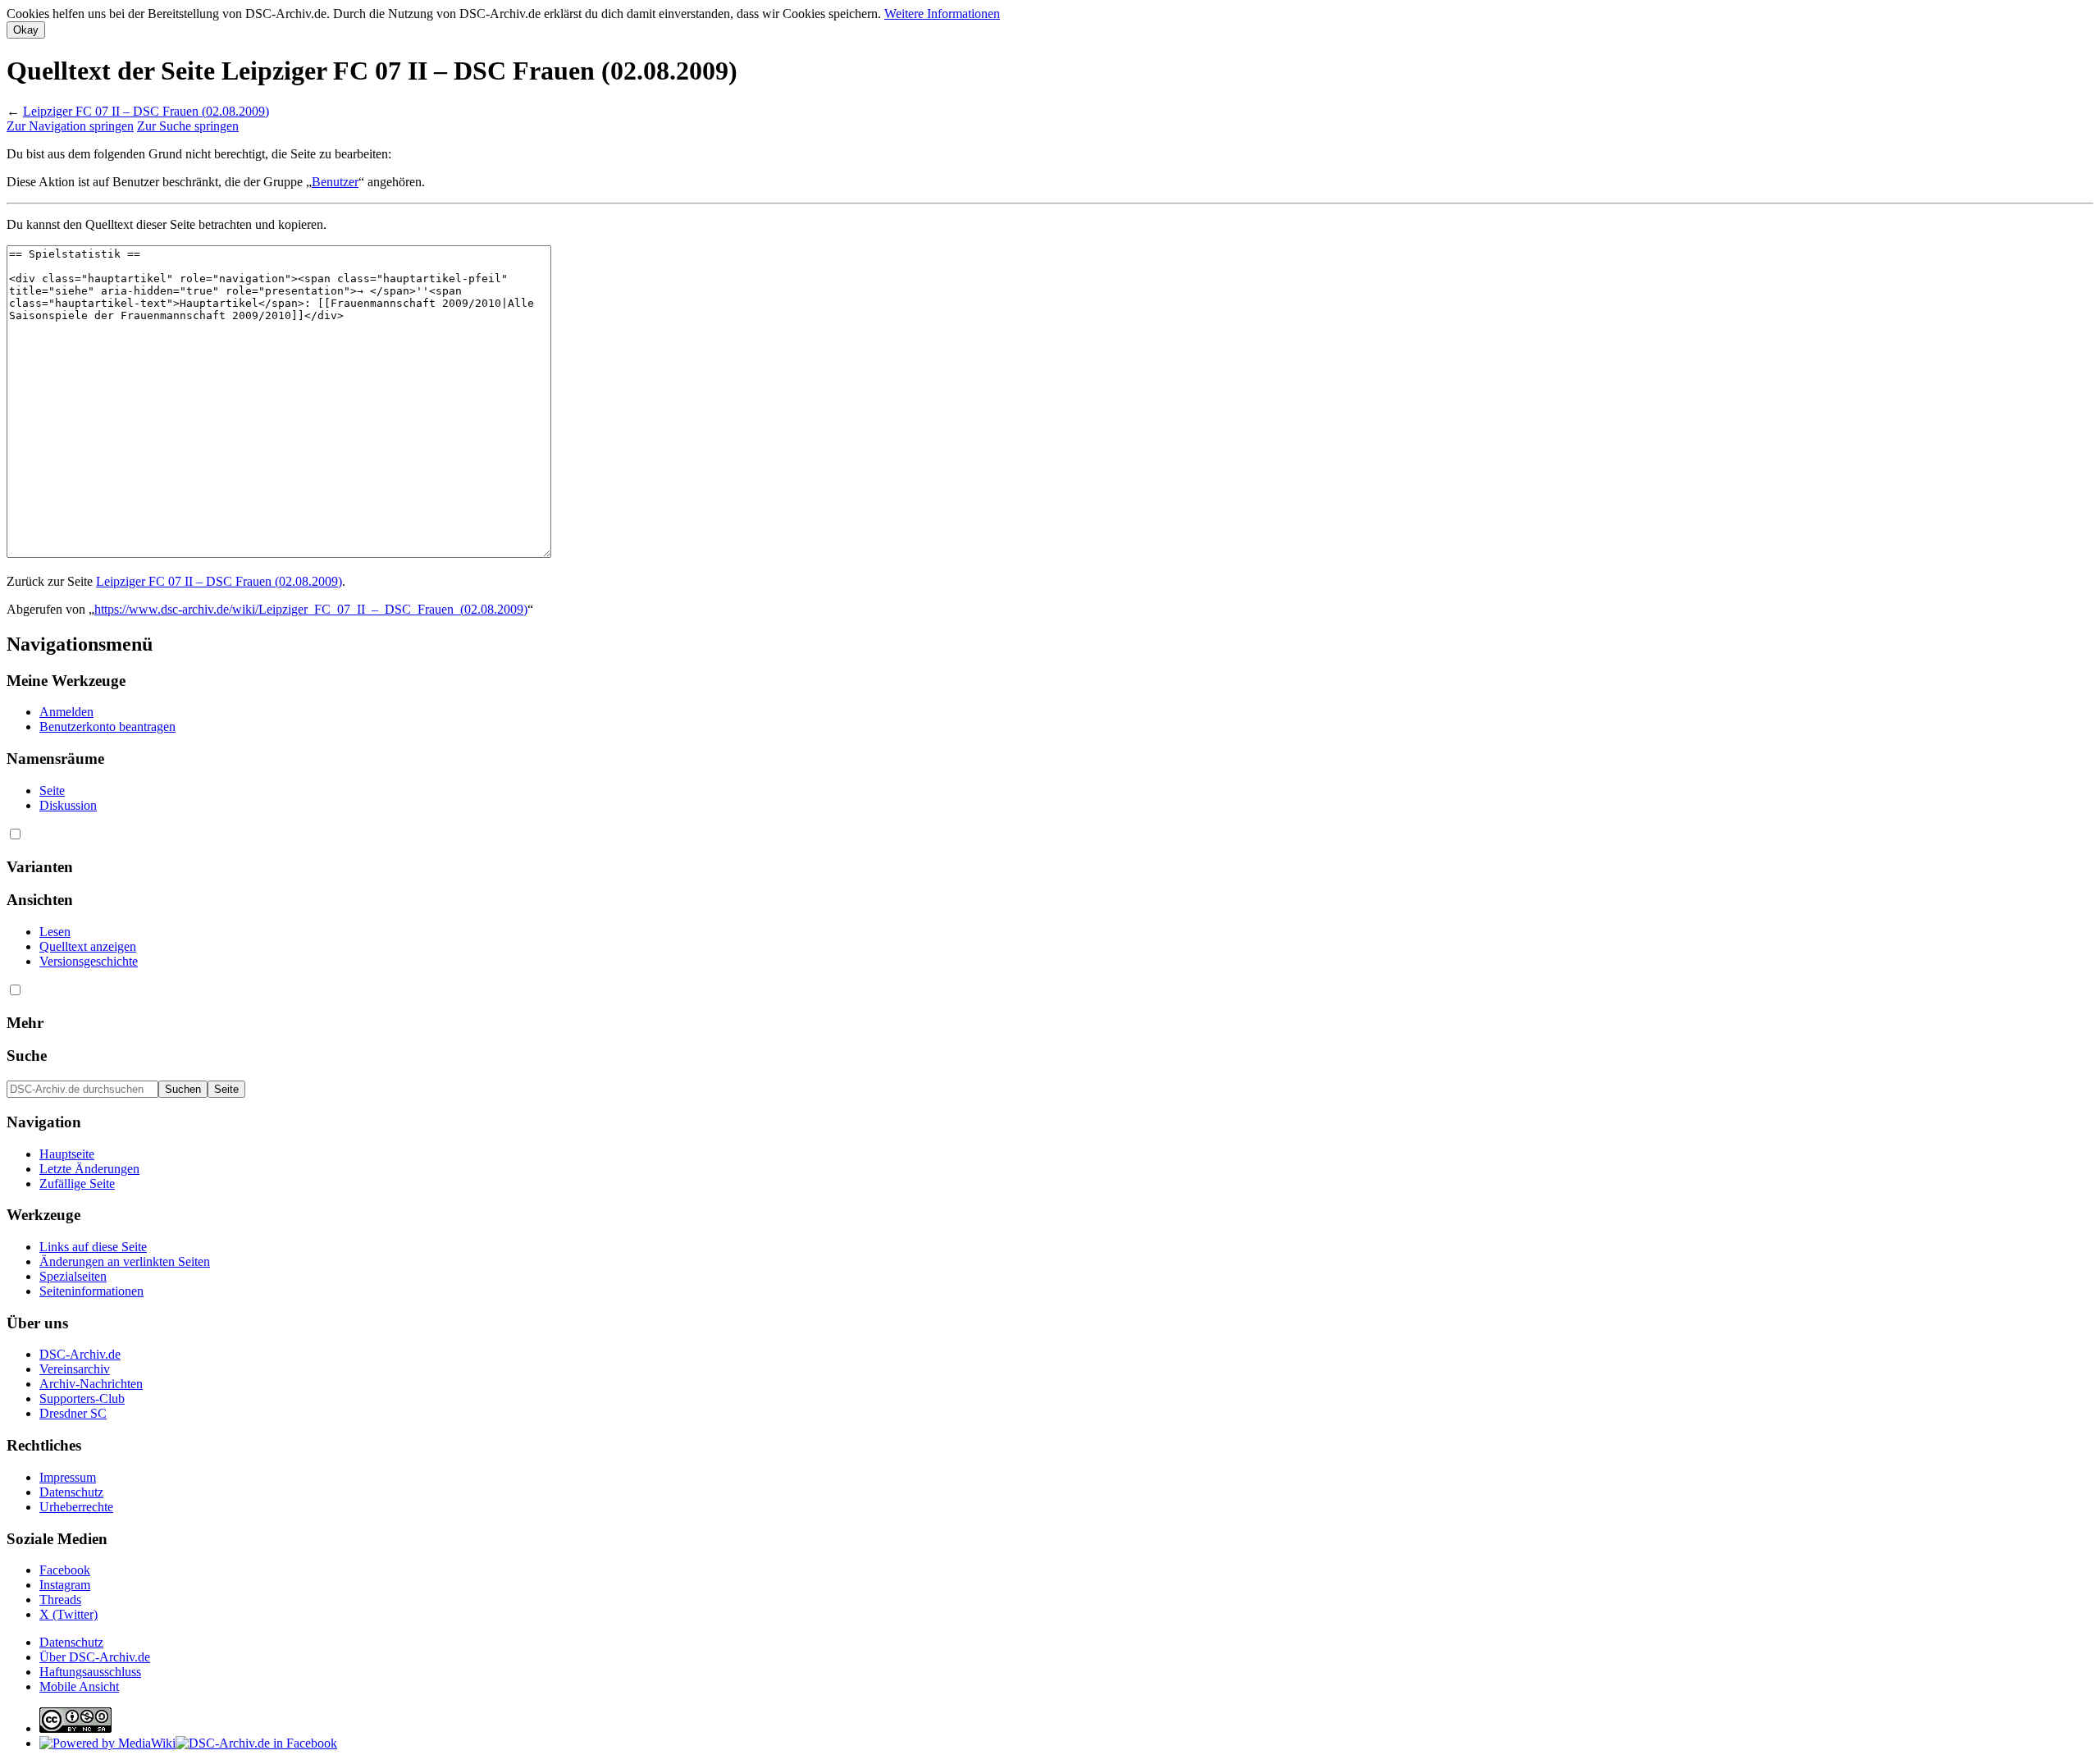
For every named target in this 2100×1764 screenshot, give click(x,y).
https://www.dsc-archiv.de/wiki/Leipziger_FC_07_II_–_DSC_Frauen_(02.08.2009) (311, 609)
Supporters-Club (82, 1398)
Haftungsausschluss (90, 1672)
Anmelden (66, 712)
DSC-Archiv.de (80, 1354)
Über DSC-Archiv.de (95, 1657)
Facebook (65, 1570)
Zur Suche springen (188, 126)
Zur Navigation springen (70, 126)
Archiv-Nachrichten (91, 1384)
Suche (27, 1056)
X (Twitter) (68, 1614)
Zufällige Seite (77, 1184)
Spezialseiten (73, 1276)
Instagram (65, 1585)
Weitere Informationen (942, 14)
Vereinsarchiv (75, 1369)
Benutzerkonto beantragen (107, 727)
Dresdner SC (73, 1413)
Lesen (55, 932)
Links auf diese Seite (93, 1247)
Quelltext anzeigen (88, 946)
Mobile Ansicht (79, 1686)
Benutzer (335, 182)
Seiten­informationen (91, 1291)
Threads (60, 1599)
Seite (52, 791)
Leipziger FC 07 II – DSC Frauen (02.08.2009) (146, 111)
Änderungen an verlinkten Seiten (125, 1261)
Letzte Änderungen (89, 1169)
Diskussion (68, 805)
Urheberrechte (76, 1507)
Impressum (68, 1477)
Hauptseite (67, 1154)
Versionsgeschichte (89, 961)
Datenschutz (71, 1492)
